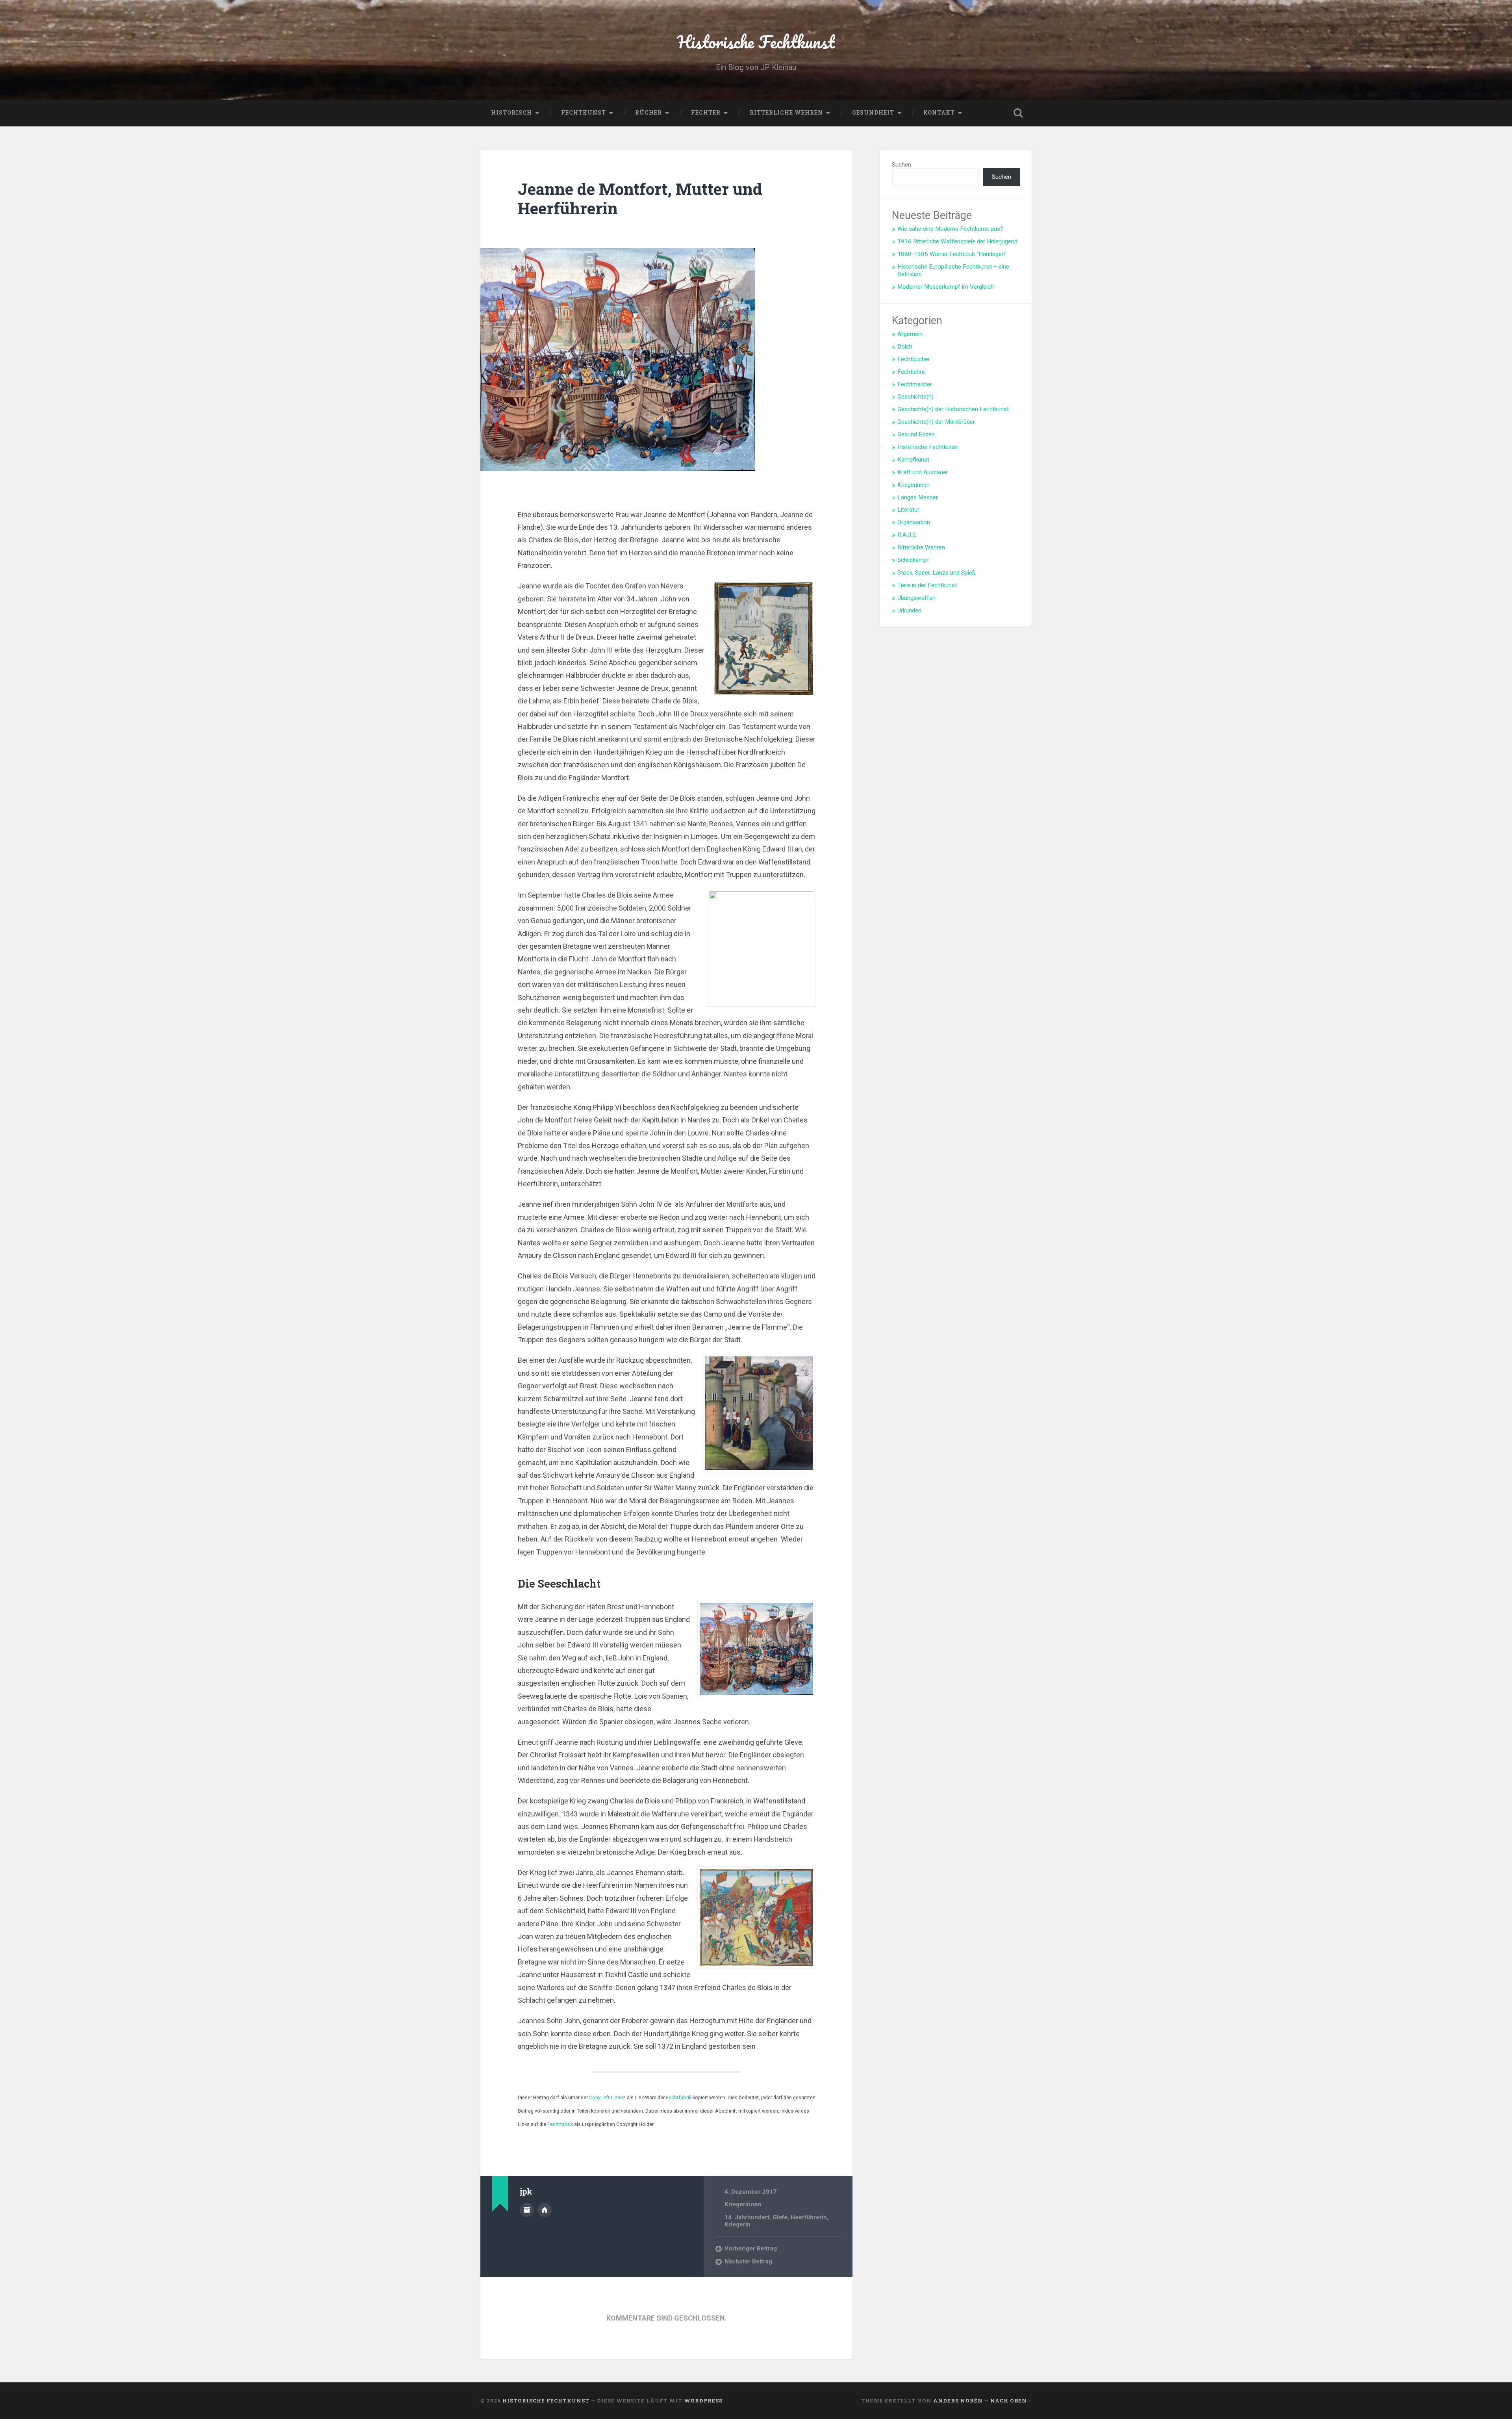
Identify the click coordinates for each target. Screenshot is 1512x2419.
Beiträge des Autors (527, 2210)
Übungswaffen (916, 598)
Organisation (914, 522)
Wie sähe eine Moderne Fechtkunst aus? (950, 229)
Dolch (905, 347)
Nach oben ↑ (1011, 2400)
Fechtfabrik (679, 2097)
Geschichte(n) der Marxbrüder (936, 422)
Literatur (908, 510)
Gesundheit (873, 113)
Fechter (706, 113)
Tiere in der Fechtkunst (927, 585)
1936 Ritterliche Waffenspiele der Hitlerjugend (957, 241)
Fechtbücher (914, 359)
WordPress (703, 2400)
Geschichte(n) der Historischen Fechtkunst (953, 409)
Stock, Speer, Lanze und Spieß (937, 573)
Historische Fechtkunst (756, 42)
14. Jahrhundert (747, 2217)
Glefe (780, 2217)
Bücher (649, 113)
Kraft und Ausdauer (923, 472)
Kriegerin (737, 2224)
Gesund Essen (916, 434)
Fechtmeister (915, 384)
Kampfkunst (913, 460)
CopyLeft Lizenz (607, 2097)
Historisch (511, 113)
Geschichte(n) (915, 397)
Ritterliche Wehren (786, 113)
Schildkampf (913, 560)
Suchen (901, 165)
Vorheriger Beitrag (751, 2248)
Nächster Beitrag (748, 2261)
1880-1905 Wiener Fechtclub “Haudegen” (952, 254)
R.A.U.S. (907, 535)
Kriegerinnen (743, 2204)
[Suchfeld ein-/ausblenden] (1018, 113)
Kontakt (939, 113)
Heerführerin (809, 2217)
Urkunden (909, 610)
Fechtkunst (584, 113)
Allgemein (910, 334)
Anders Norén (958, 2400)
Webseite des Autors (545, 2210)
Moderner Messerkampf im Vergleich (946, 287)
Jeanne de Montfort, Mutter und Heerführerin (640, 198)
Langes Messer (918, 497)
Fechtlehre (911, 372)
